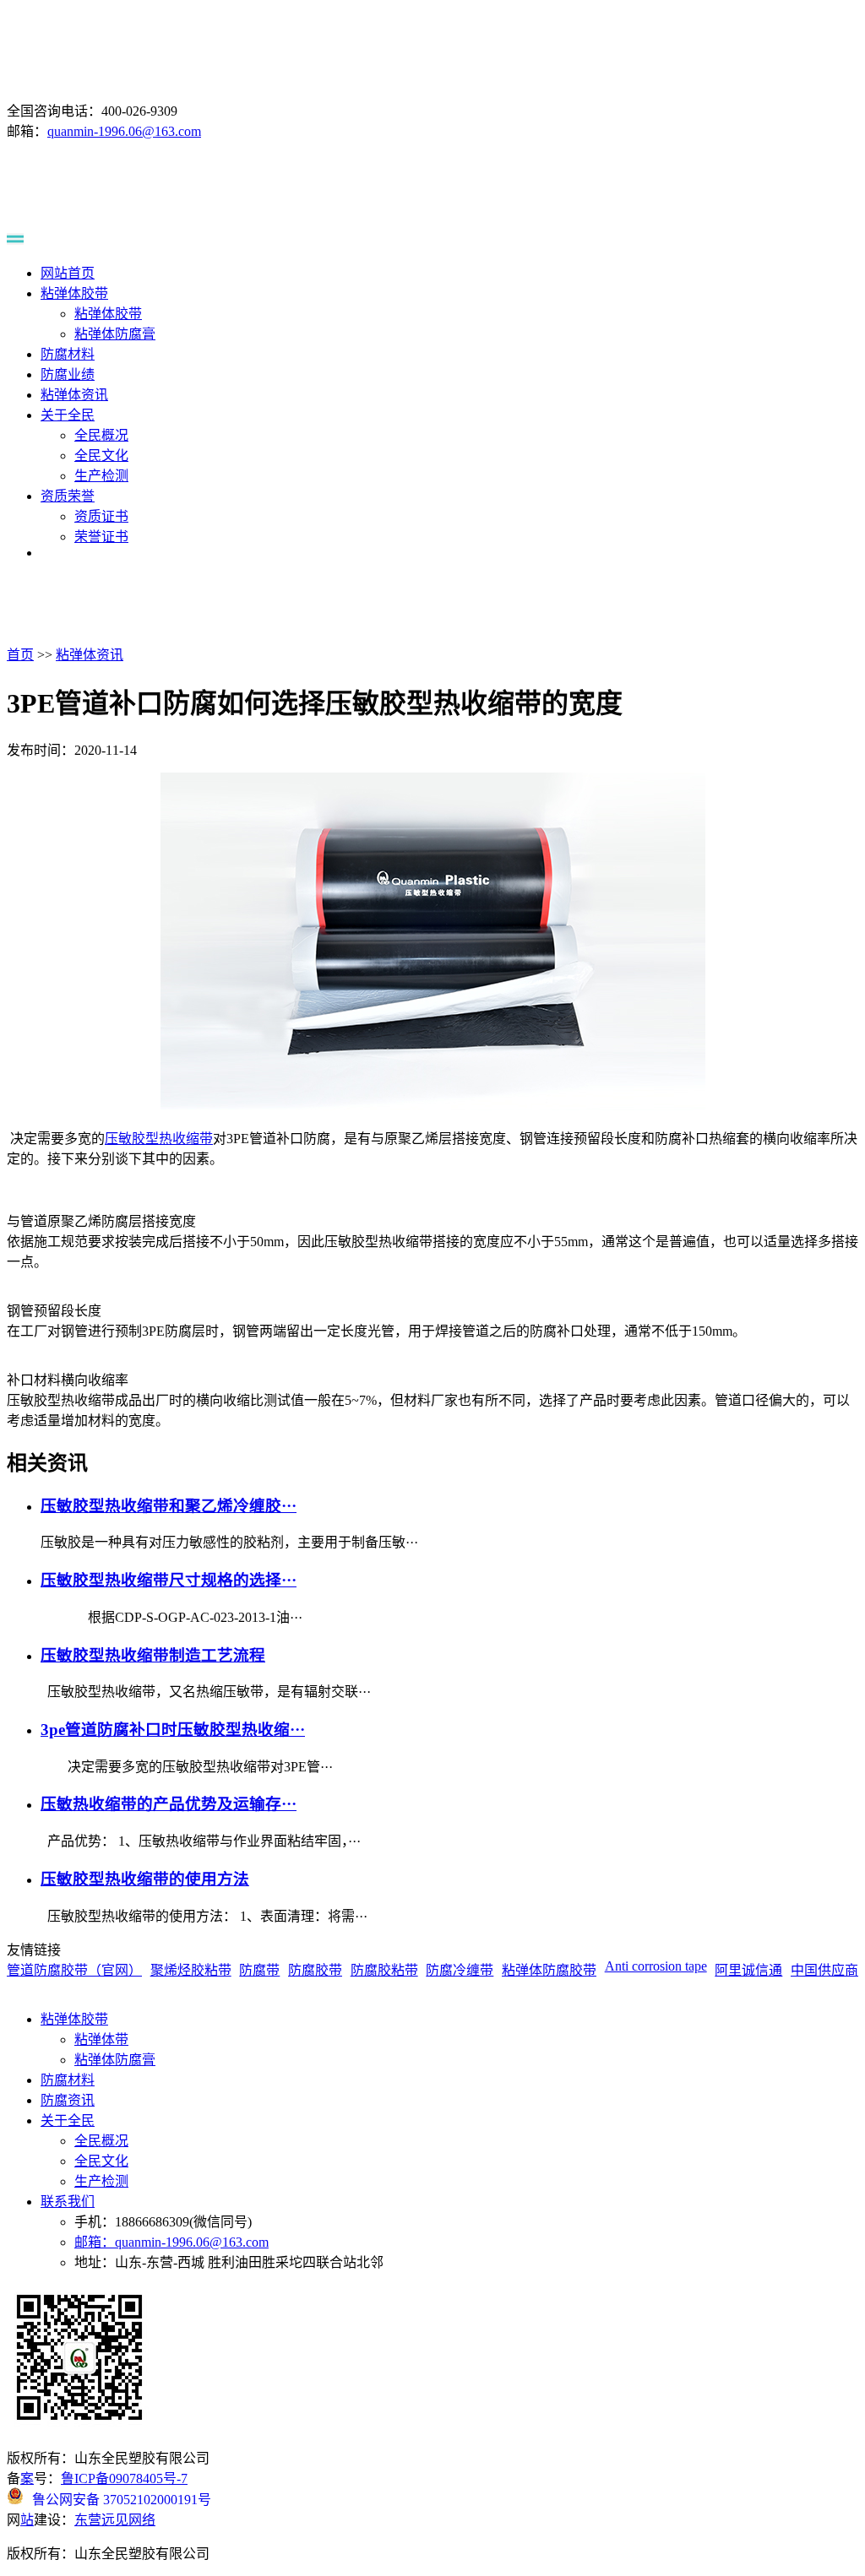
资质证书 (101, 516)
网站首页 (68, 273)
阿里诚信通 (748, 1970)
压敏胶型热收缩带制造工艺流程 (153, 1655)
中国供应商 (824, 1970)
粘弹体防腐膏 (115, 334)
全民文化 (101, 456)
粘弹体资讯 (74, 395)
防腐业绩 (68, 374)
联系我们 (68, 2202)
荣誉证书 (101, 537)
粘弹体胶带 (74, 293)
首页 (20, 655)
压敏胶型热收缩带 (159, 1139)
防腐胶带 (315, 1970)
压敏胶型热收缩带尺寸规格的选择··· (169, 1580)
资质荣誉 (68, 496)
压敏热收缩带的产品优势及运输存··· (169, 1804)
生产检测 (101, 476)
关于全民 (68, 415)
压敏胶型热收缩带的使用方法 (145, 1879)
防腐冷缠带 (460, 1970)
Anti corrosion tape (656, 1966)
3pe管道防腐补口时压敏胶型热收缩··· (173, 1730)
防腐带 (259, 1970)
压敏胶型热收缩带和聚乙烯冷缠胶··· (169, 1506)
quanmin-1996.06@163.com (124, 131)
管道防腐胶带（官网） (74, 1970)
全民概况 (101, 435)
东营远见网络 (115, 2520)
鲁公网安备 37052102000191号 (122, 2498)
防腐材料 (68, 354)
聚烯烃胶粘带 (191, 1970)
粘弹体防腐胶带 (549, 1970)
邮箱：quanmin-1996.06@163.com (171, 2242)
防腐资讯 (68, 2100)
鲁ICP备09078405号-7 (124, 2478)
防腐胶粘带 (384, 1970)
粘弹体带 (101, 2039)
